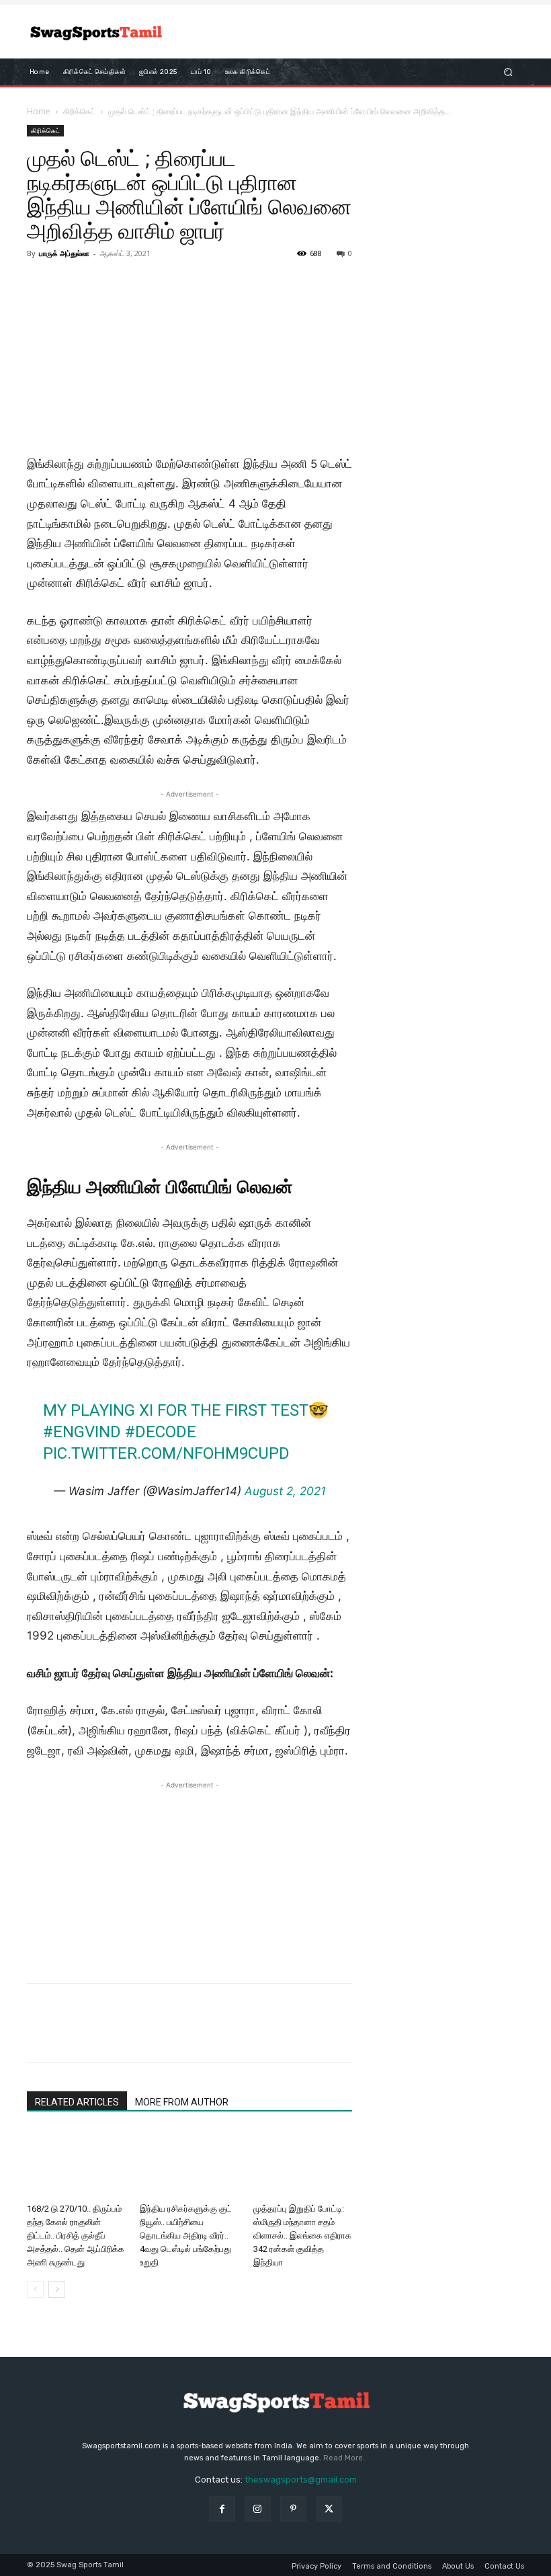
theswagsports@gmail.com (301, 2480)
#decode (161, 1432)
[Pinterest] (102, 2035)
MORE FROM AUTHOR (182, 2102)
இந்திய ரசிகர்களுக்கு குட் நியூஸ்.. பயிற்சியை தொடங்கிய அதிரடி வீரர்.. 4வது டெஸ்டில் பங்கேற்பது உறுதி (186, 2236)
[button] (508, 72)
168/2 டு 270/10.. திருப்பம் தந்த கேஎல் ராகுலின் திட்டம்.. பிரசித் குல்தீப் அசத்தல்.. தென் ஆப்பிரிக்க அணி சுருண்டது (76, 2236)
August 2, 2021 (285, 1491)
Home (39, 111)
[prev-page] (35, 2289)
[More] (165, 2035)
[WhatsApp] (133, 2035)
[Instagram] (258, 2509)
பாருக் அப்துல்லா (64, 253)
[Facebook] (40, 2035)
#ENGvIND (82, 1432)
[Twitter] (71, 2035)
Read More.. (345, 2458)
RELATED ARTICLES (77, 2102)
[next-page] (57, 2289)
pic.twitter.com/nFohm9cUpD (166, 1453)
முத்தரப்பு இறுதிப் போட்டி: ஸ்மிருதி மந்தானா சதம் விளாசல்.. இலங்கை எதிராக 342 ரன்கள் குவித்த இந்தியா (302, 2236)
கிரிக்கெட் (79, 111)
